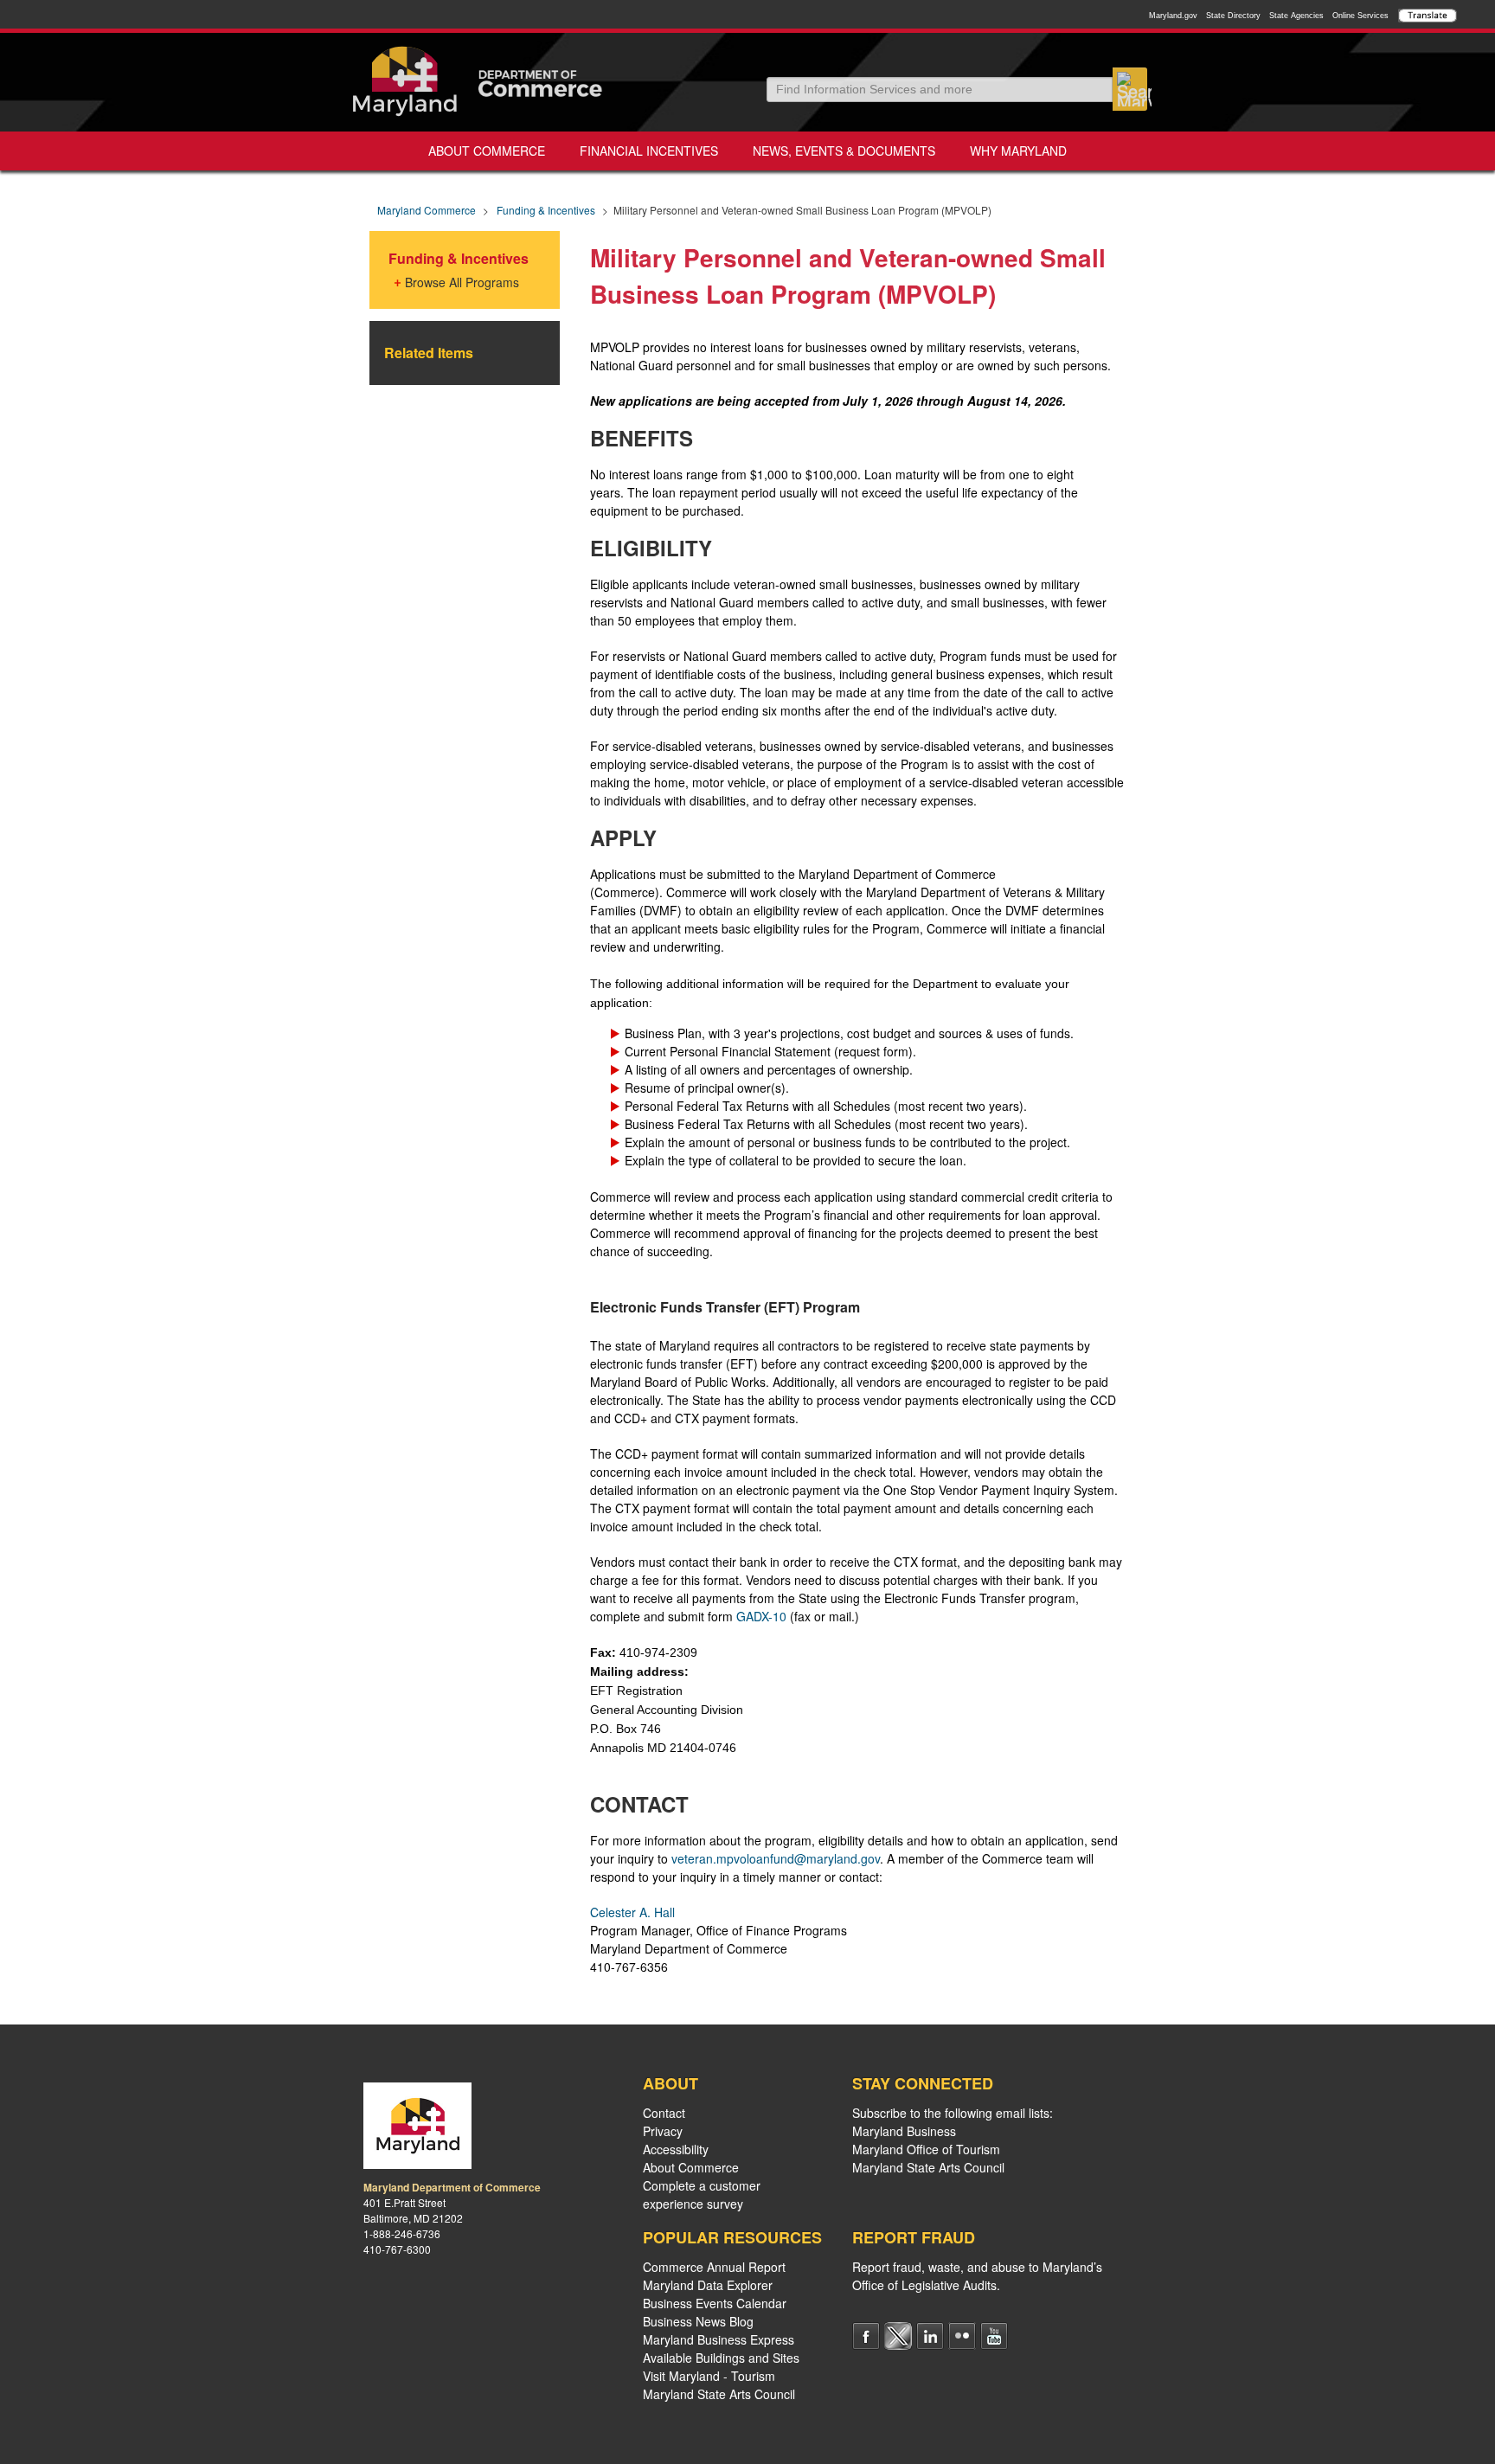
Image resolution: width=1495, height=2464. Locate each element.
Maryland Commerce (427, 210)
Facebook (866, 2336)
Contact (664, 2113)
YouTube (994, 2336)
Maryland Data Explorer (708, 2285)
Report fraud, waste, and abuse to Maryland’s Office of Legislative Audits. (977, 2276)
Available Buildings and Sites (721, 2358)
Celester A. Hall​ (632, 1912)
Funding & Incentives (546, 210)
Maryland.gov (1173, 16)
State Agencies (1296, 16)
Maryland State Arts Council (719, 2394)
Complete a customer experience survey (702, 2194)
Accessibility (676, 2149)
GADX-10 (761, 1616)
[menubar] (747, 151)
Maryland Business (904, 2131)
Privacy (663, 2131)
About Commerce (487, 151)
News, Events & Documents (844, 151)
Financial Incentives (649, 151)
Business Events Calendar (715, 2303)
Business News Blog (698, 2321)
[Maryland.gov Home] (405, 81)
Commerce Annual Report (714, 2267)
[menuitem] (487, 151)
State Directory (1233, 16)
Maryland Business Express (719, 2339)
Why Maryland (1018, 151)
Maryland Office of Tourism (926, 2149)
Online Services (1360, 16)
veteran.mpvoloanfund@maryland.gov (776, 1858)
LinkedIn (930, 2336)
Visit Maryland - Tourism (709, 2376)
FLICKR (962, 2336)
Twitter (898, 2336)
